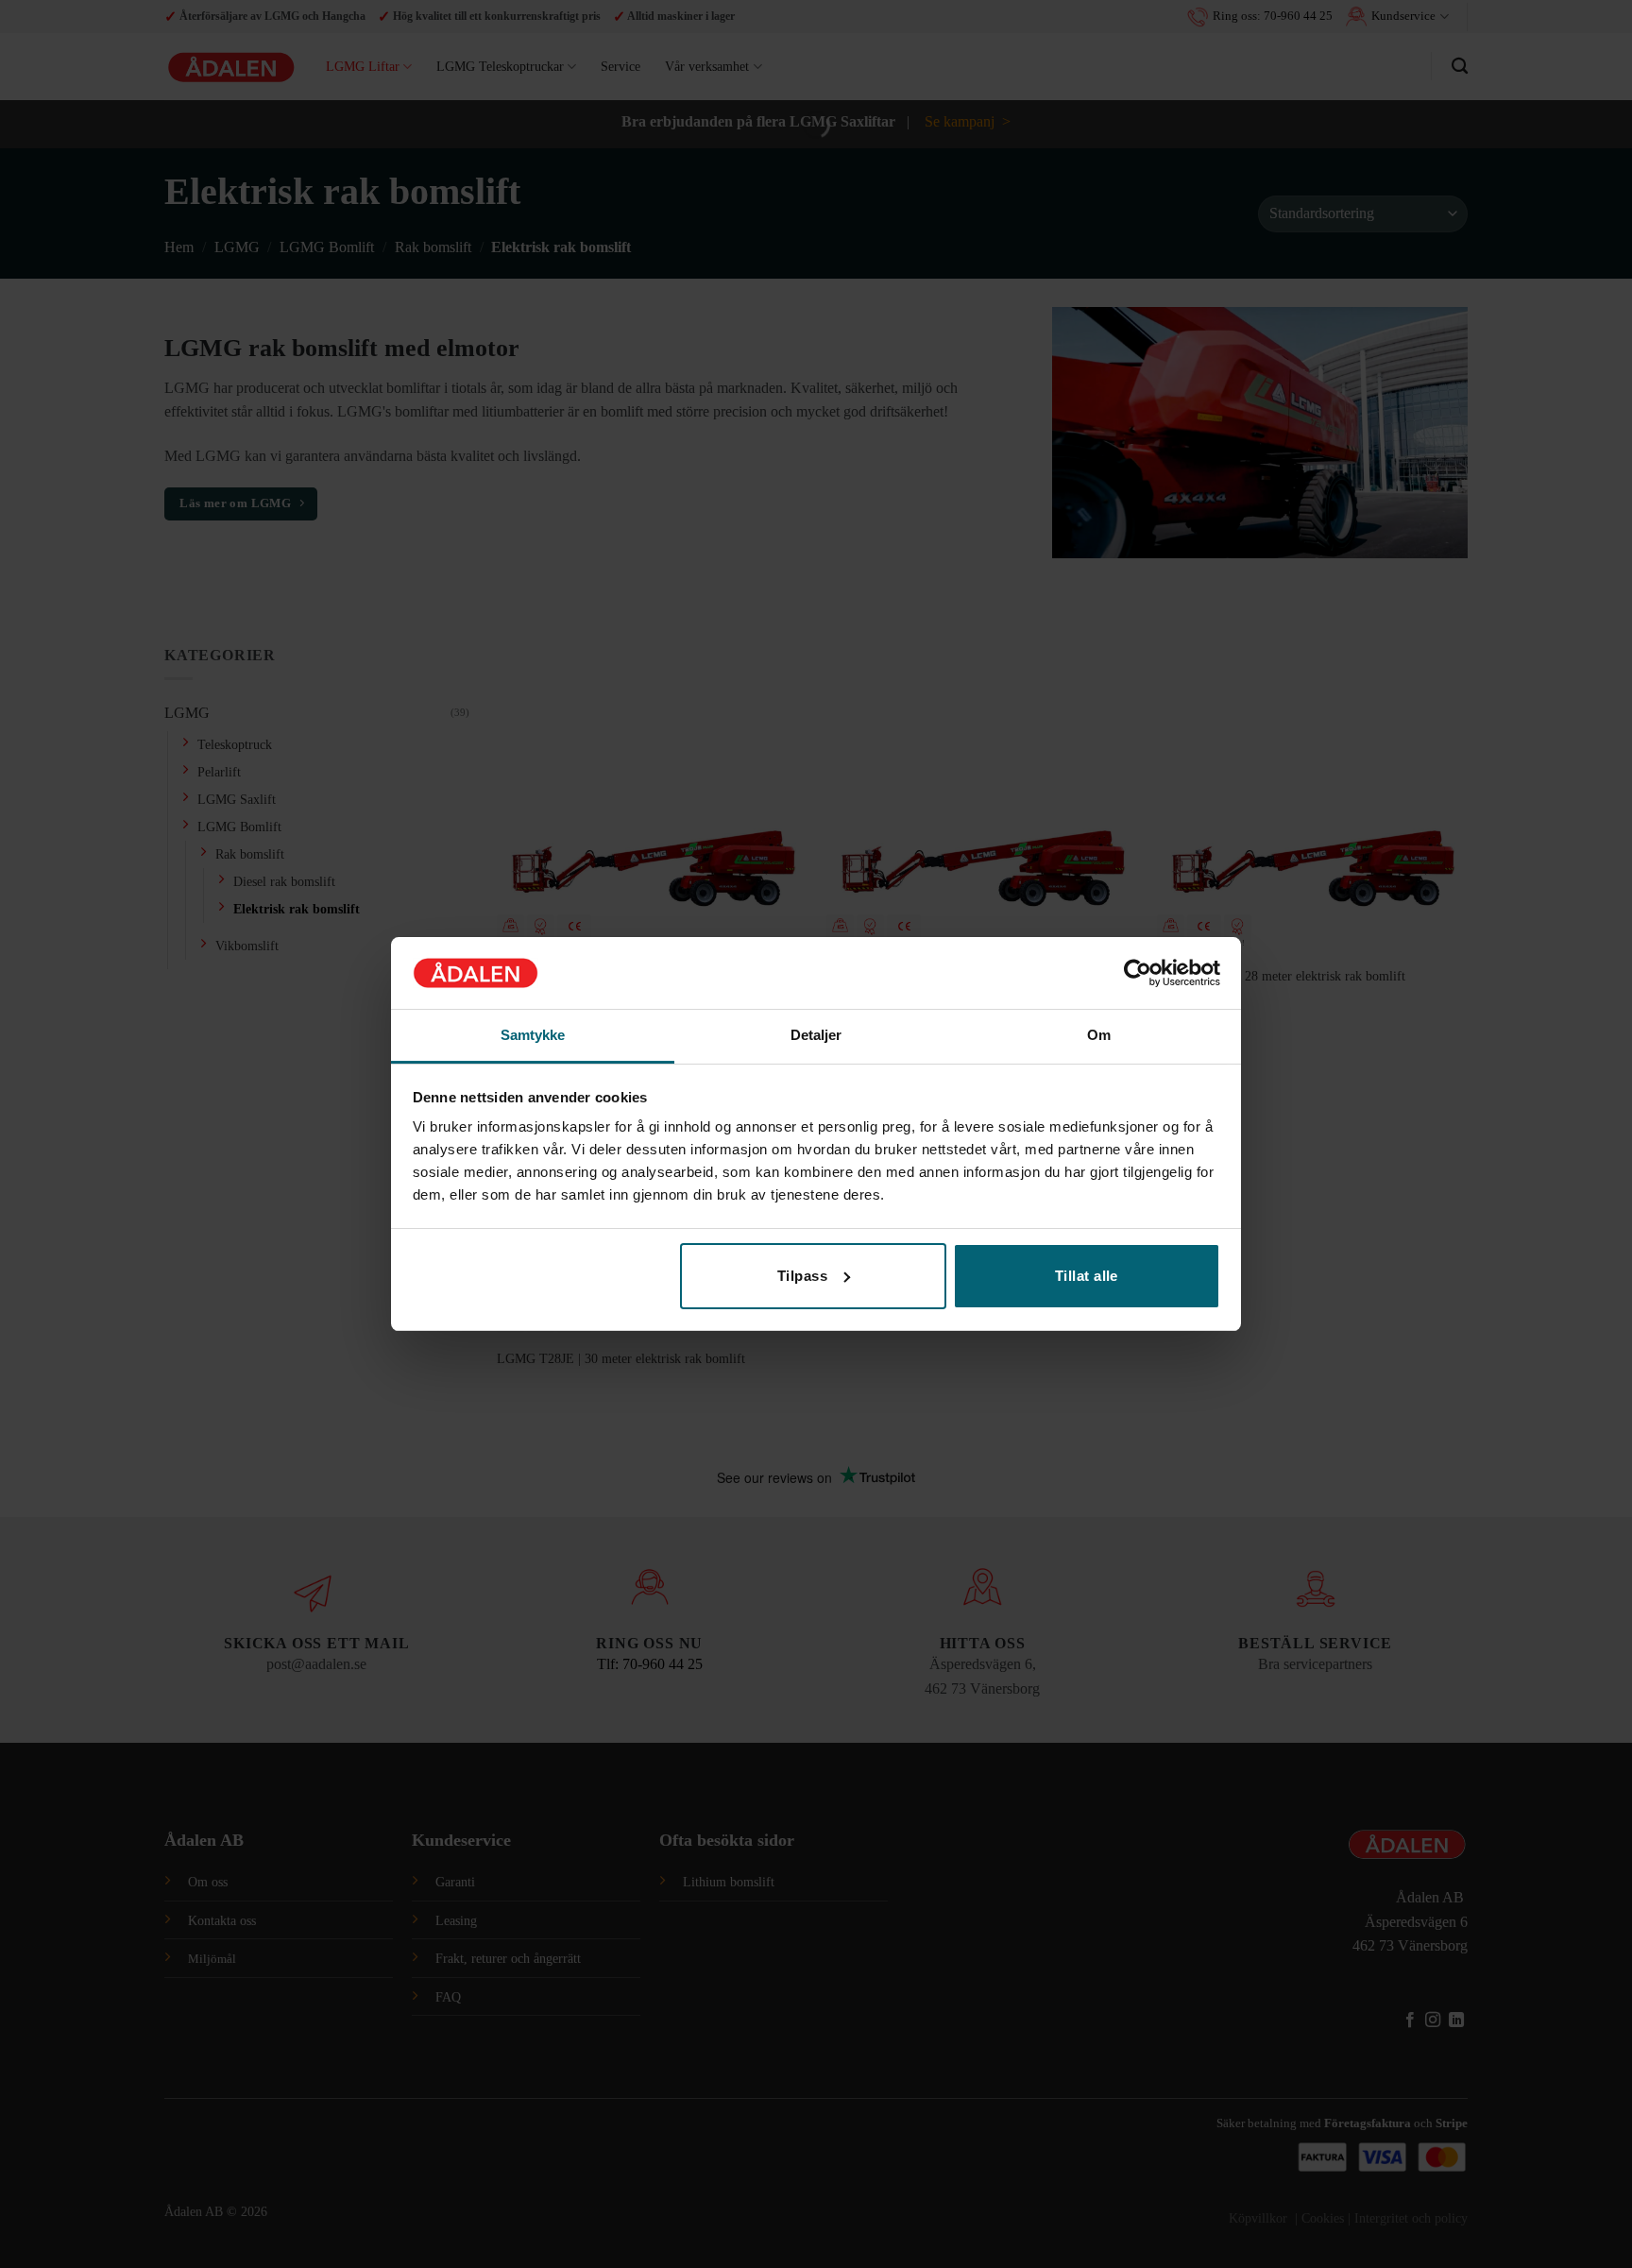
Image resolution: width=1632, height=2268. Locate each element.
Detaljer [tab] (816, 1035)
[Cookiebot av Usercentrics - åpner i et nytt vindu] (1138, 973)
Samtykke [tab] (533, 1035)
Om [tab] (1099, 1035)
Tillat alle (1087, 1276)
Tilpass (802, 1276)
